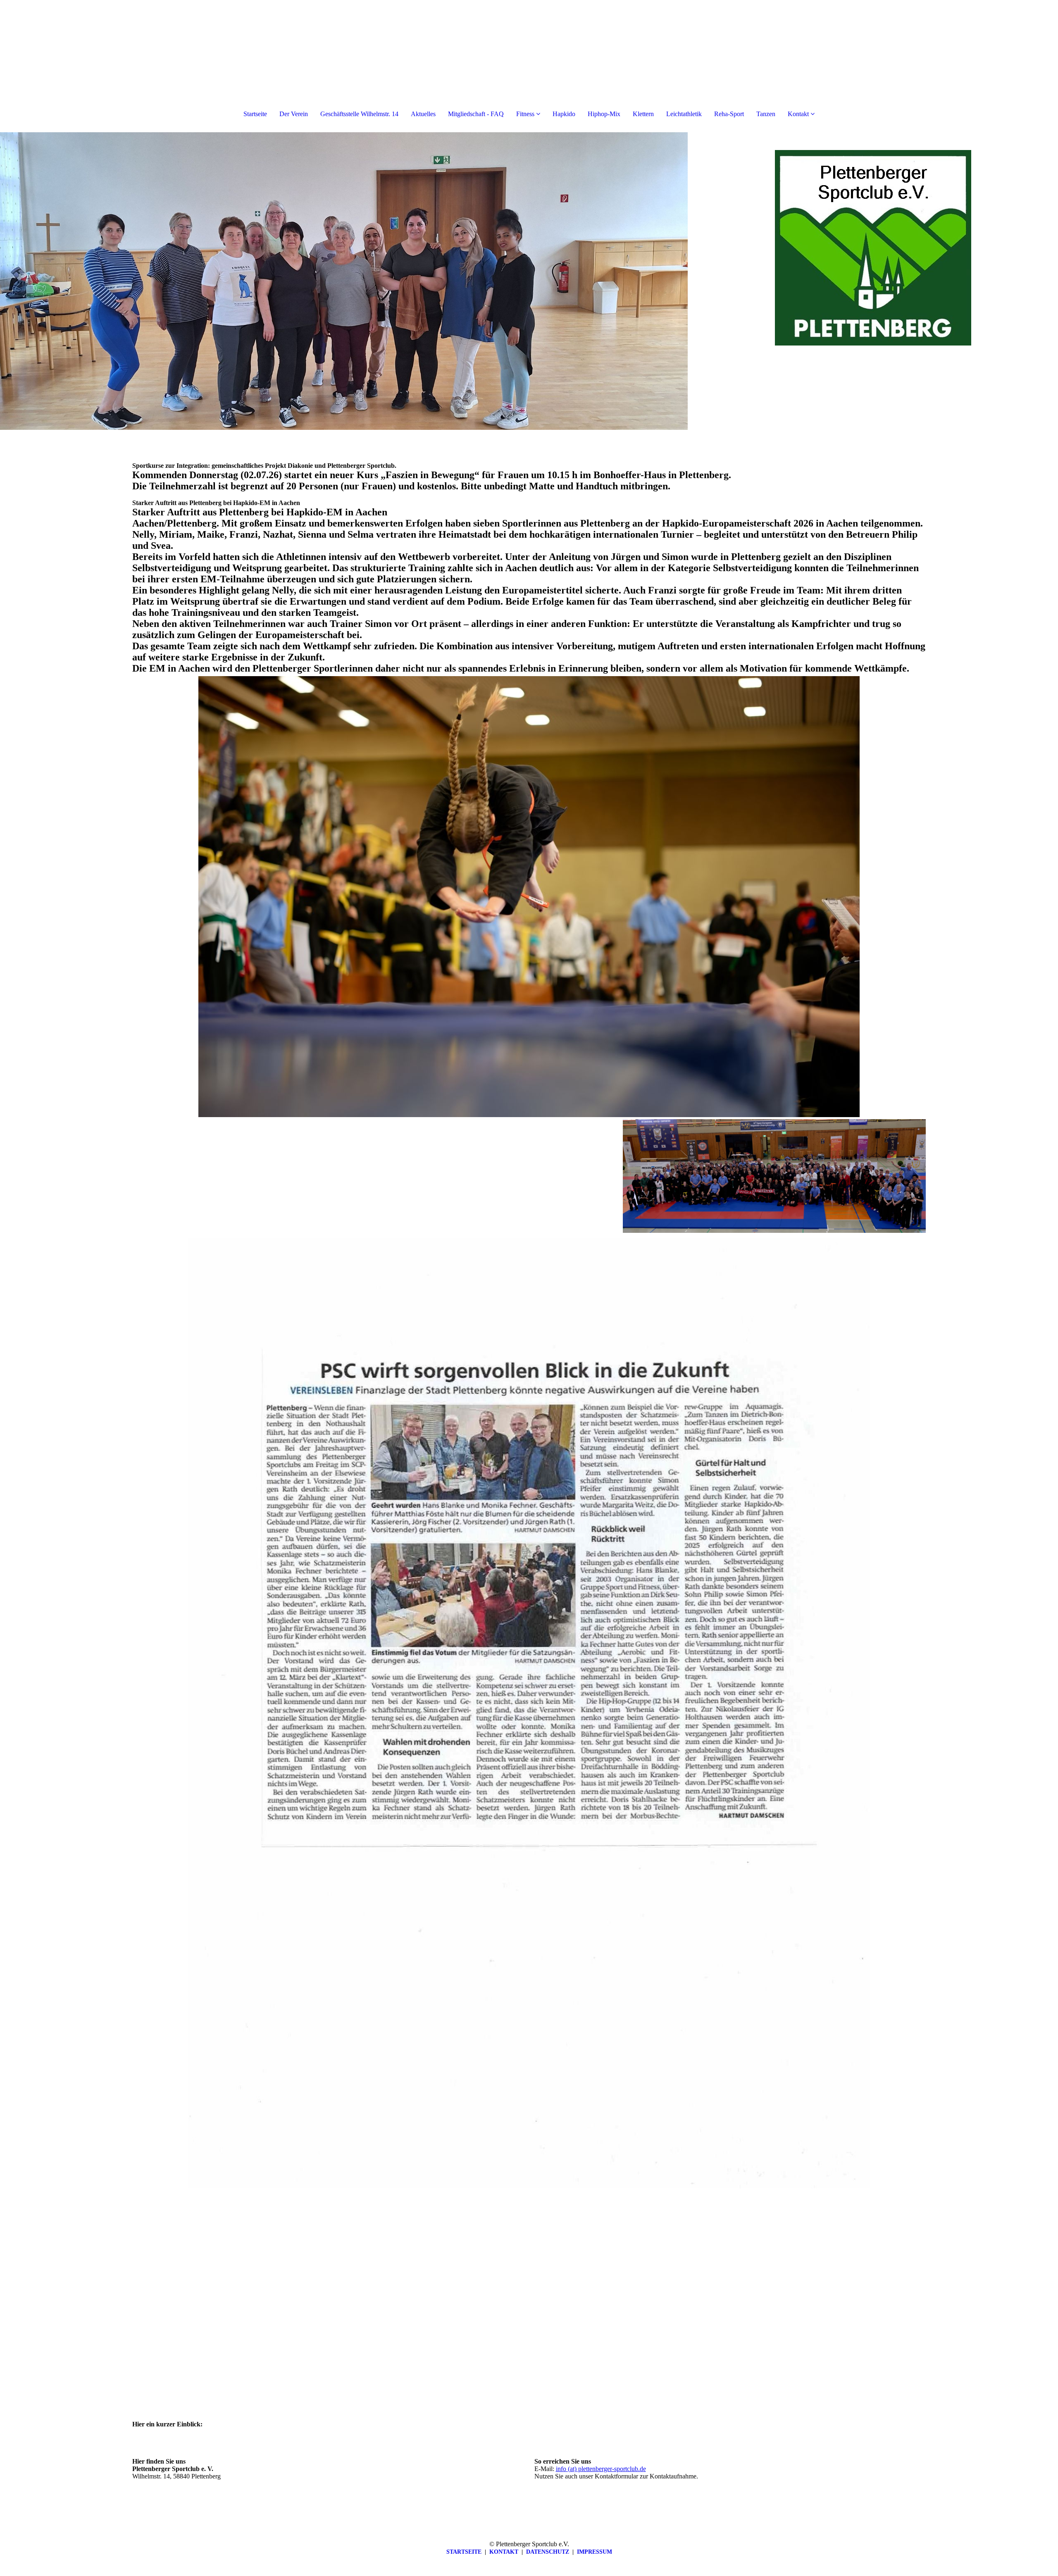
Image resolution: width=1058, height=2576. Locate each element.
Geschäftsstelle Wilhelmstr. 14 (359, 114)
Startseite (255, 114)
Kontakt (798, 114)
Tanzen (766, 114)
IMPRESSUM (595, 2552)
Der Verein (294, 114)
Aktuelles (423, 114)
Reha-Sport (729, 114)
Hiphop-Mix (604, 114)
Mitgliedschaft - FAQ (476, 114)
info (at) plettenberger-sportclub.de (601, 2469)
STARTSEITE (464, 2552)
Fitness (525, 114)
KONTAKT (504, 2552)
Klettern (643, 114)
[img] (344, 281)
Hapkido (564, 114)
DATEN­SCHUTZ (548, 2552)
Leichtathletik (684, 114)
